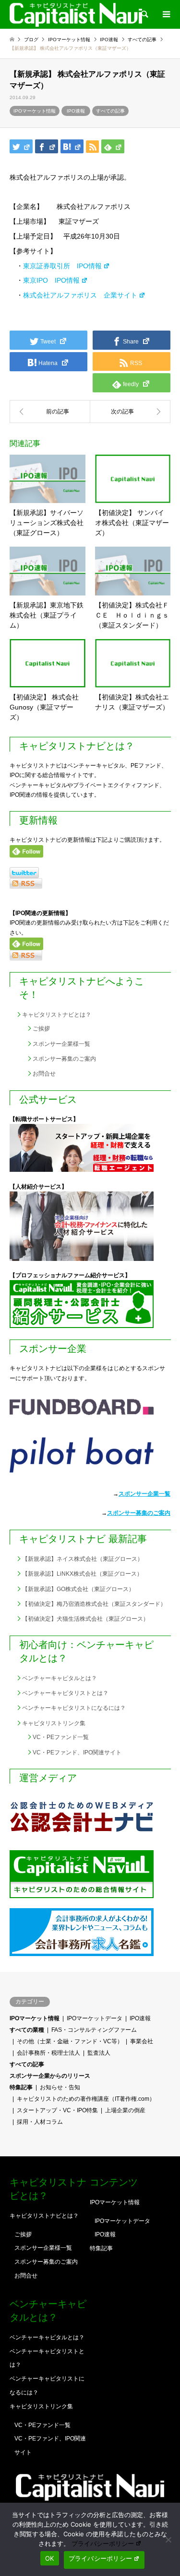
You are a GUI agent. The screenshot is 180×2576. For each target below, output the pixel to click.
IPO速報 (76, 111)
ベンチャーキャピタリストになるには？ (74, 1708)
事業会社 (142, 2041)
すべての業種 (27, 2030)
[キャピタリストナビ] (76, 14)
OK (50, 2558)
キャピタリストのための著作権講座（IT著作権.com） (86, 2099)
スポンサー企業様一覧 (61, 1044)
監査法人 (99, 2053)
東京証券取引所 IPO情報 (62, 266)
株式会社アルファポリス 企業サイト (80, 295)
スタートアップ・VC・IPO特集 (57, 2110)
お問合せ (44, 1074)
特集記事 (21, 2087)
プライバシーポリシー (103, 2543)
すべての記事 (110, 111)
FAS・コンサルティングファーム (94, 2030)
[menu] (166, 14)
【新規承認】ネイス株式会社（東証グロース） (83, 1559)
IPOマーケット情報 (35, 111)
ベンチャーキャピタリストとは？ (65, 1693)
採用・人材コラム (40, 2122)
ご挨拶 (41, 1029)
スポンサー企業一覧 (144, 1494)
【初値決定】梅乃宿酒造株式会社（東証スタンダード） (94, 1604)
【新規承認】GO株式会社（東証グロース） (78, 1589)
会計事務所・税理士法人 (48, 2053)
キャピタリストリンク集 (54, 1723)
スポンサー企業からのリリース (50, 2076)
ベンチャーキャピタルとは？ (60, 1678)
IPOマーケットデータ (95, 2018)
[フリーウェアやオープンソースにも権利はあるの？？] (131, 412)
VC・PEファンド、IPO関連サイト (77, 1752)
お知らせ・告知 (60, 2087)
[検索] (144, 14)
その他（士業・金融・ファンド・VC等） (70, 2041)
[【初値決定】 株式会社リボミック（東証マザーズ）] (50, 412)
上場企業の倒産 (125, 2110)
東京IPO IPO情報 (51, 280)
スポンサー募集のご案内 (64, 1059)
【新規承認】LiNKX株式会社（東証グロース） (82, 1574)
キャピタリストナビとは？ (57, 1015)
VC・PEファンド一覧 (61, 1737)
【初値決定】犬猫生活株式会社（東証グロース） (85, 1619)
